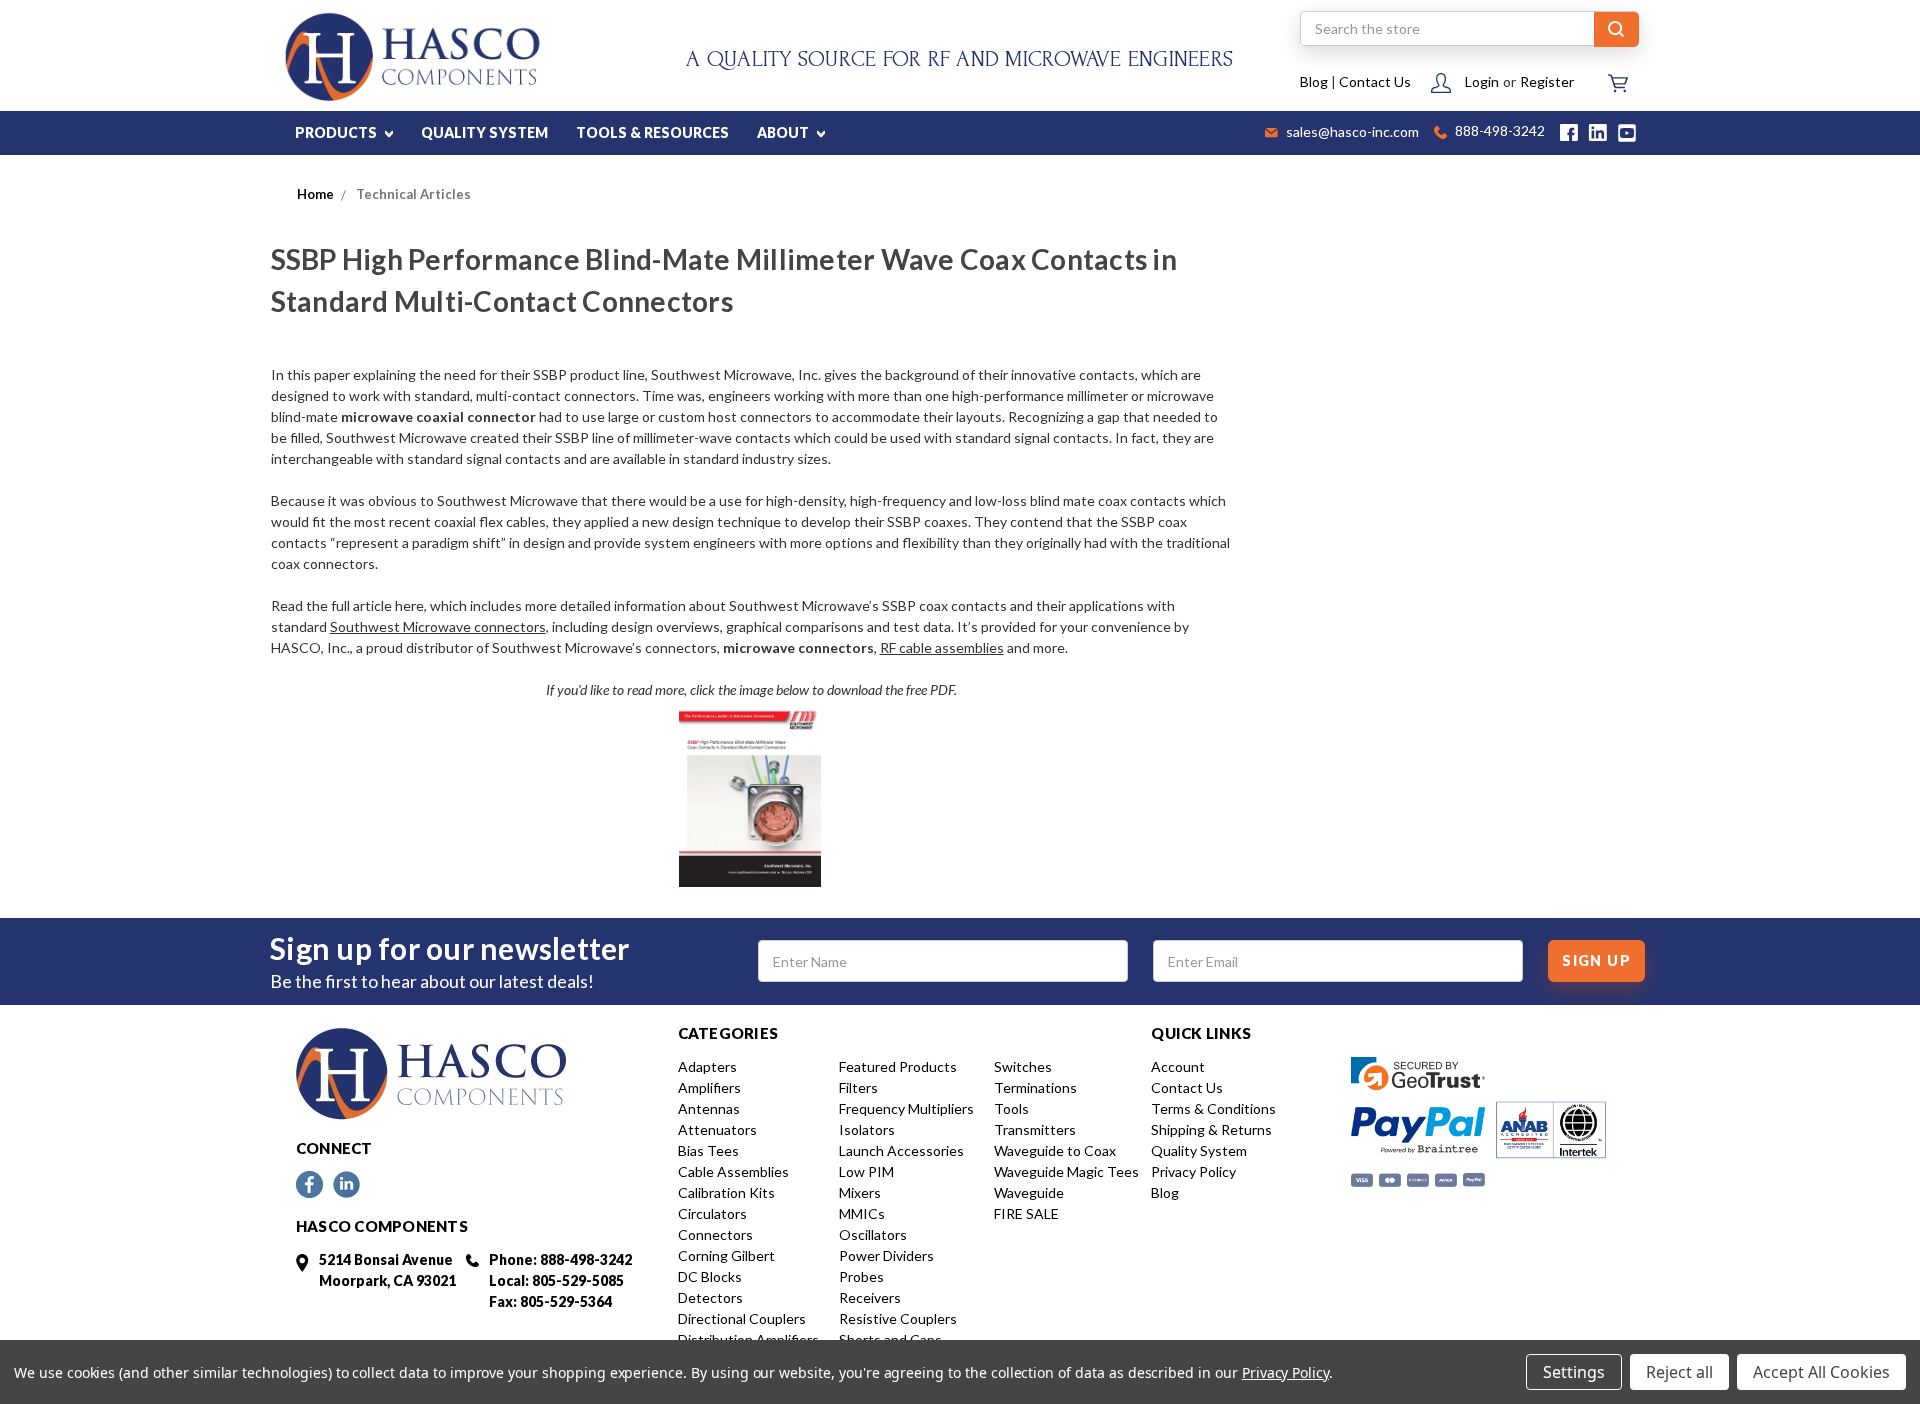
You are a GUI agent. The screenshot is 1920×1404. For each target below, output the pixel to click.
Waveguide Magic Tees (1066, 1171)
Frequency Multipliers (906, 1108)
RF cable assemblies (942, 647)
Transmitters (1035, 1129)
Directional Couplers (742, 1318)
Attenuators (717, 1129)
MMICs (862, 1213)
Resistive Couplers (898, 1318)
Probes (861, 1276)
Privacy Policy (1193, 1171)
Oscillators (873, 1234)
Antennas (709, 1108)
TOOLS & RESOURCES (652, 132)
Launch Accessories (901, 1150)
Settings (1574, 1372)
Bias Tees (708, 1150)
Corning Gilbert (726, 1255)
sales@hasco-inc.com (1351, 133)
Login (1482, 81)
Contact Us (1375, 81)
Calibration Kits (726, 1192)
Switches (1023, 1066)
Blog (1314, 81)
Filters (858, 1087)
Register (1547, 81)
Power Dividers (886, 1255)
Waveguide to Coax (1055, 1150)
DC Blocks (710, 1276)
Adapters (707, 1066)
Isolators (867, 1129)
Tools (1011, 1108)
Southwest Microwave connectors (438, 626)
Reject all (1679, 1372)
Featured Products (898, 1066)
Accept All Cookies (1821, 1372)
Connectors (715, 1234)
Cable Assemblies (733, 1171)
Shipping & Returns (1211, 1129)
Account (1178, 1066)
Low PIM (866, 1171)
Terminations (1035, 1087)
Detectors (710, 1297)
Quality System (1199, 1150)
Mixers (860, 1192)
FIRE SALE (1026, 1213)
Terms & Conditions (1213, 1108)
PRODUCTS (337, 132)
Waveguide (1029, 1192)
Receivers (870, 1297)
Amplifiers (709, 1087)
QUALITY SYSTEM (484, 132)
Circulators (712, 1213)
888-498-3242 (1498, 132)
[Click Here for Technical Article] (750, 793)
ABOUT (784, 132)
